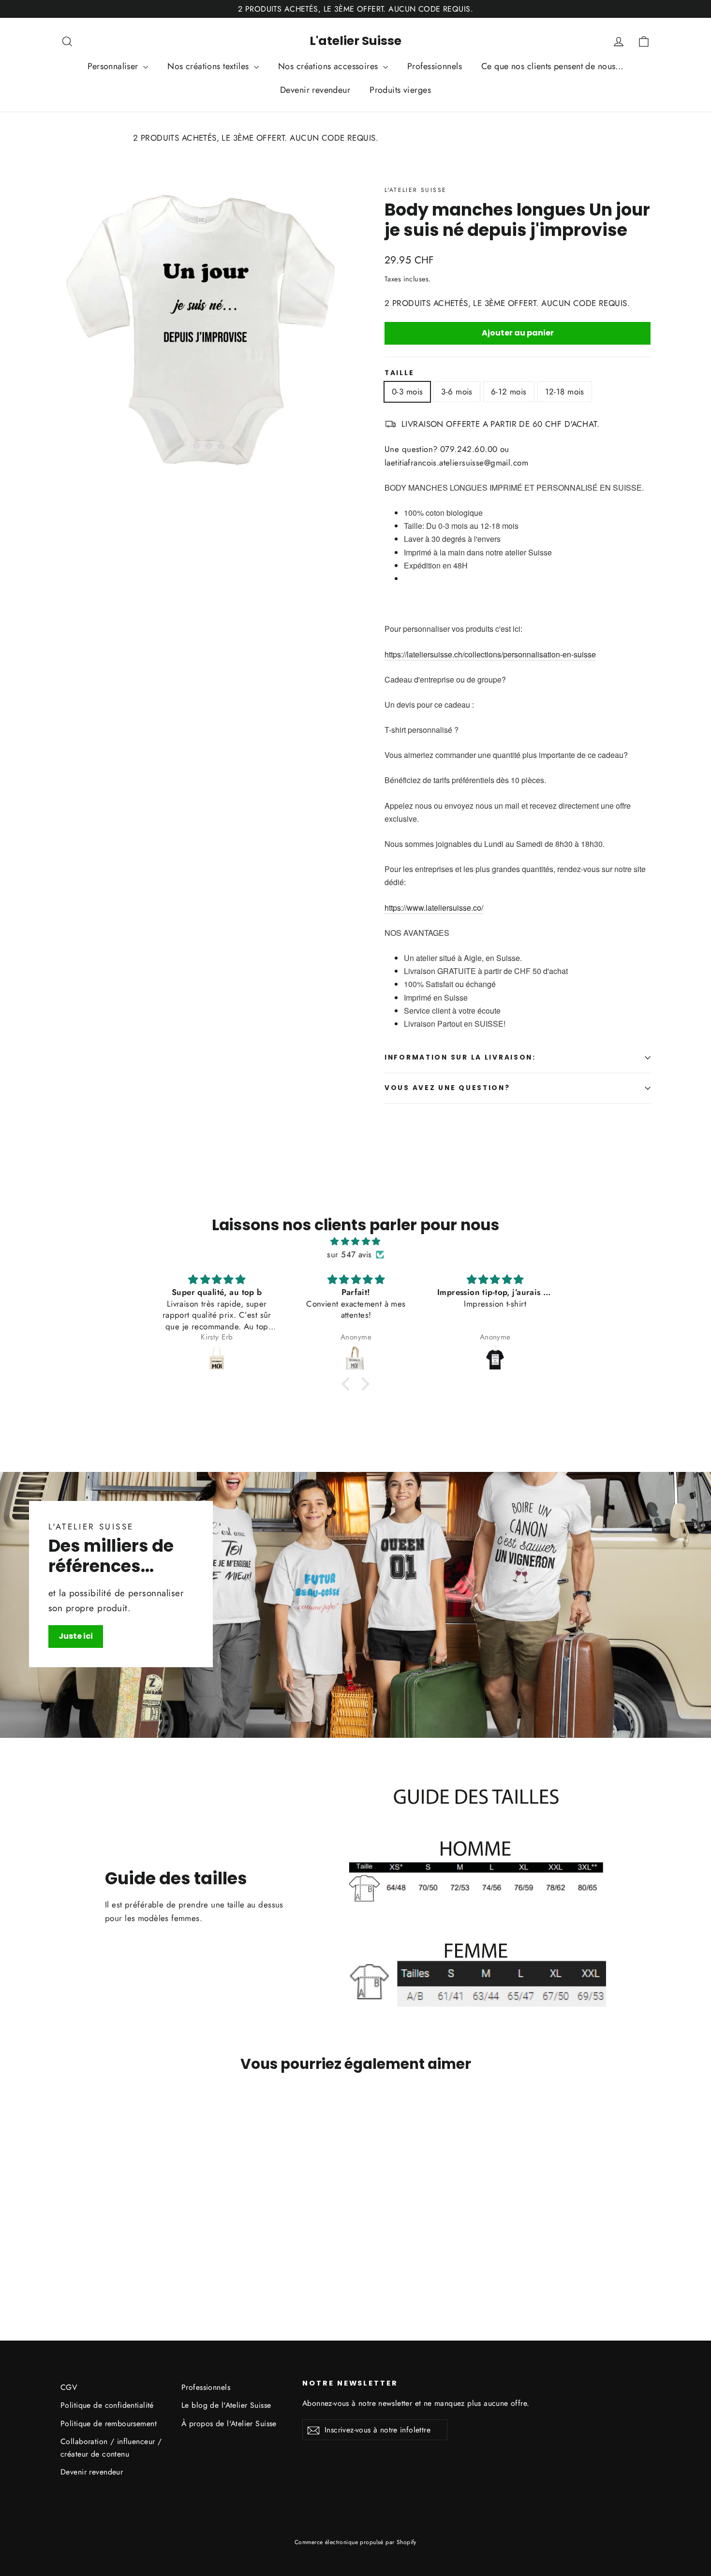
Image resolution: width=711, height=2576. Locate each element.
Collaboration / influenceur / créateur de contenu (111, 2447)
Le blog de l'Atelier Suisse (226, 2405)
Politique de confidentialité (107, 2405)
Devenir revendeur (315, 90)
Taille (399, 373)
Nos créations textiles (209, 66)
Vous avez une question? (447, 1088)
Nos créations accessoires (329, 66)
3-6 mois (457, 392)
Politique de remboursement (109, 2423)
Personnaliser (114, 66)
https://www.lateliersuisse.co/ (434, 908)
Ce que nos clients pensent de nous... (552, 66)
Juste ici (76, 1636)
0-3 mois (407, 392)
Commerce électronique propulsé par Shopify (355, 2542)
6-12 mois (509, 392)
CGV (69, 2387)
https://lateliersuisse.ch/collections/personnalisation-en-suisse (490, 654)
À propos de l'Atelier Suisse (229, 2423)
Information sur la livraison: (460, 1057)
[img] (355, 1241)
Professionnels (435, 66)
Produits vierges (400, 90)
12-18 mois (565, 392)
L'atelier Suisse (355, 41)
